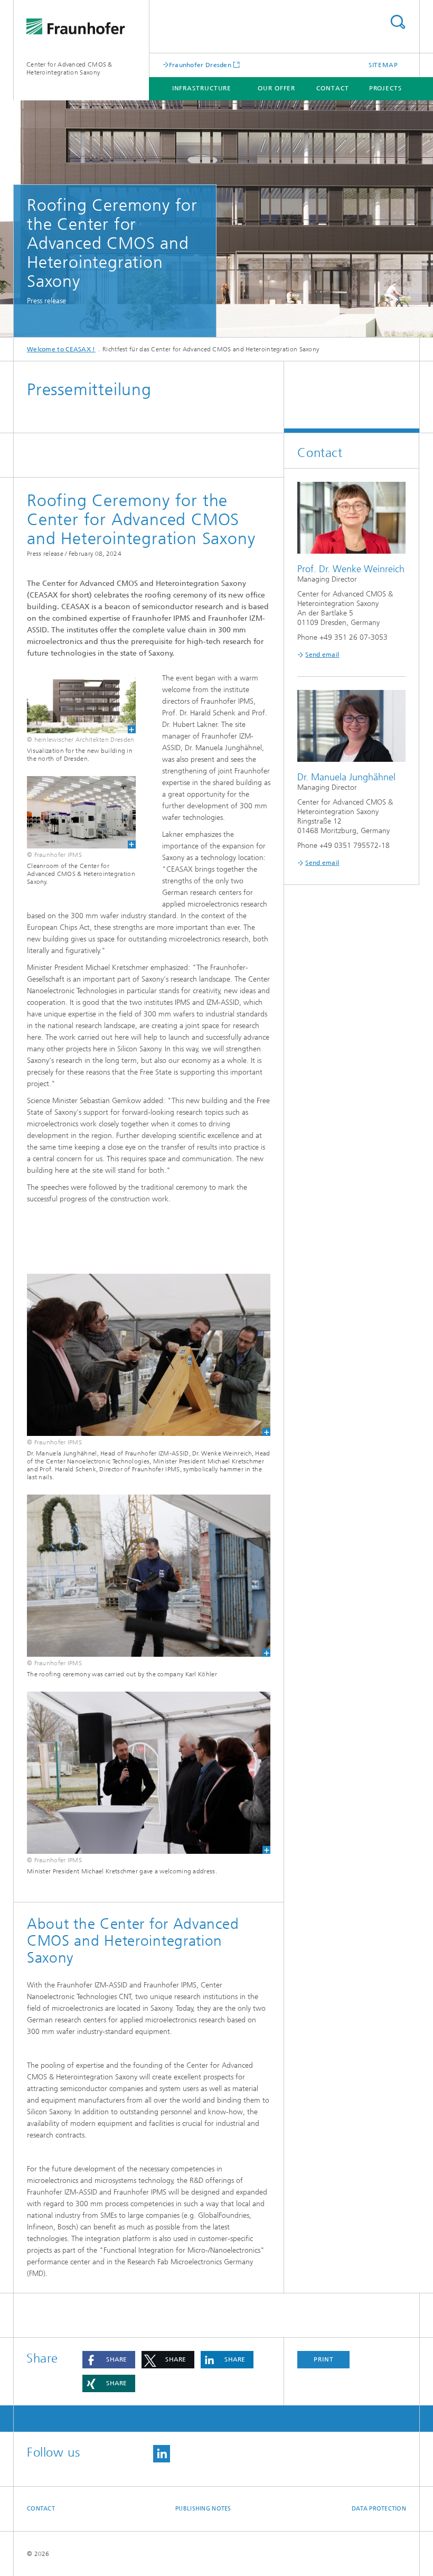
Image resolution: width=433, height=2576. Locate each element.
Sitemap (383, 65)
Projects (385, 88)
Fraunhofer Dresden (200, 65)
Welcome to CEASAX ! (61, 349)
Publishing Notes (203, 2509)
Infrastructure (202, 88)
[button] (109, 2360)
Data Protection (379, 2509)
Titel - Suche (398, 22)
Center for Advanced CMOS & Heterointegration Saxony (69, 68)
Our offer (276, 88)
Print (324, 2359)
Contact (332, 88)
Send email (322, 655)
